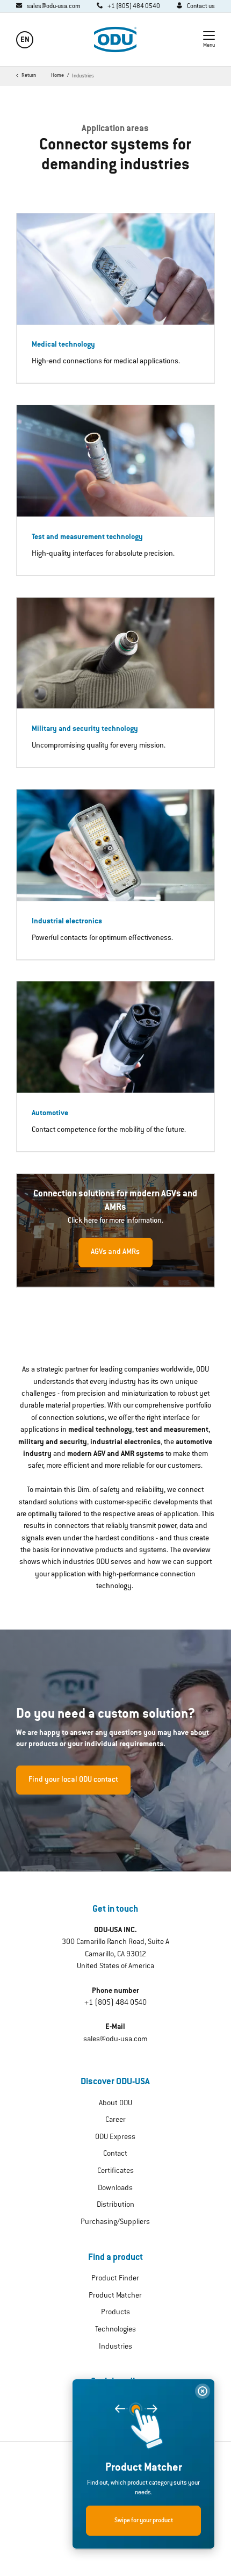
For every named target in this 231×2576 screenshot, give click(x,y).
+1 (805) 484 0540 (115, 2003)
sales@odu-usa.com (115, 2040)
